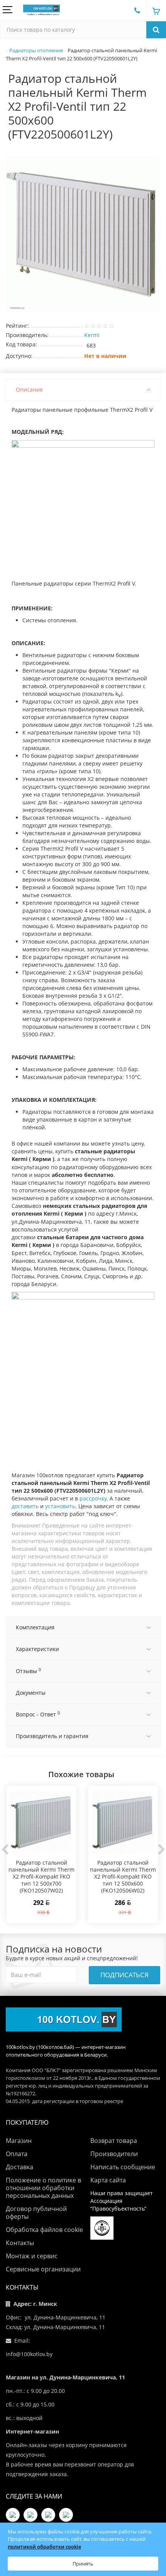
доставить (25, 1506)
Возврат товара (114, 2141)
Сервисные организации (43, 2269)
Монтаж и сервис (32, 2256)
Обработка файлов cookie (44, 2230)
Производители (114, 2154)
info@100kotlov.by (29, 2354)
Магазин (19, 2141)
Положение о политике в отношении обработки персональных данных (43, 2188)
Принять (83, 2564)
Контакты (20, 2243)
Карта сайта (108, 2180)
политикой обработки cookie (44, 2547)
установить (60, 1506)
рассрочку (93, 1498)
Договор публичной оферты (36, 2213)
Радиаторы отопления (36, 50)
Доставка (19, 2167)
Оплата (17, 2154)
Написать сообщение (123, 2167)
